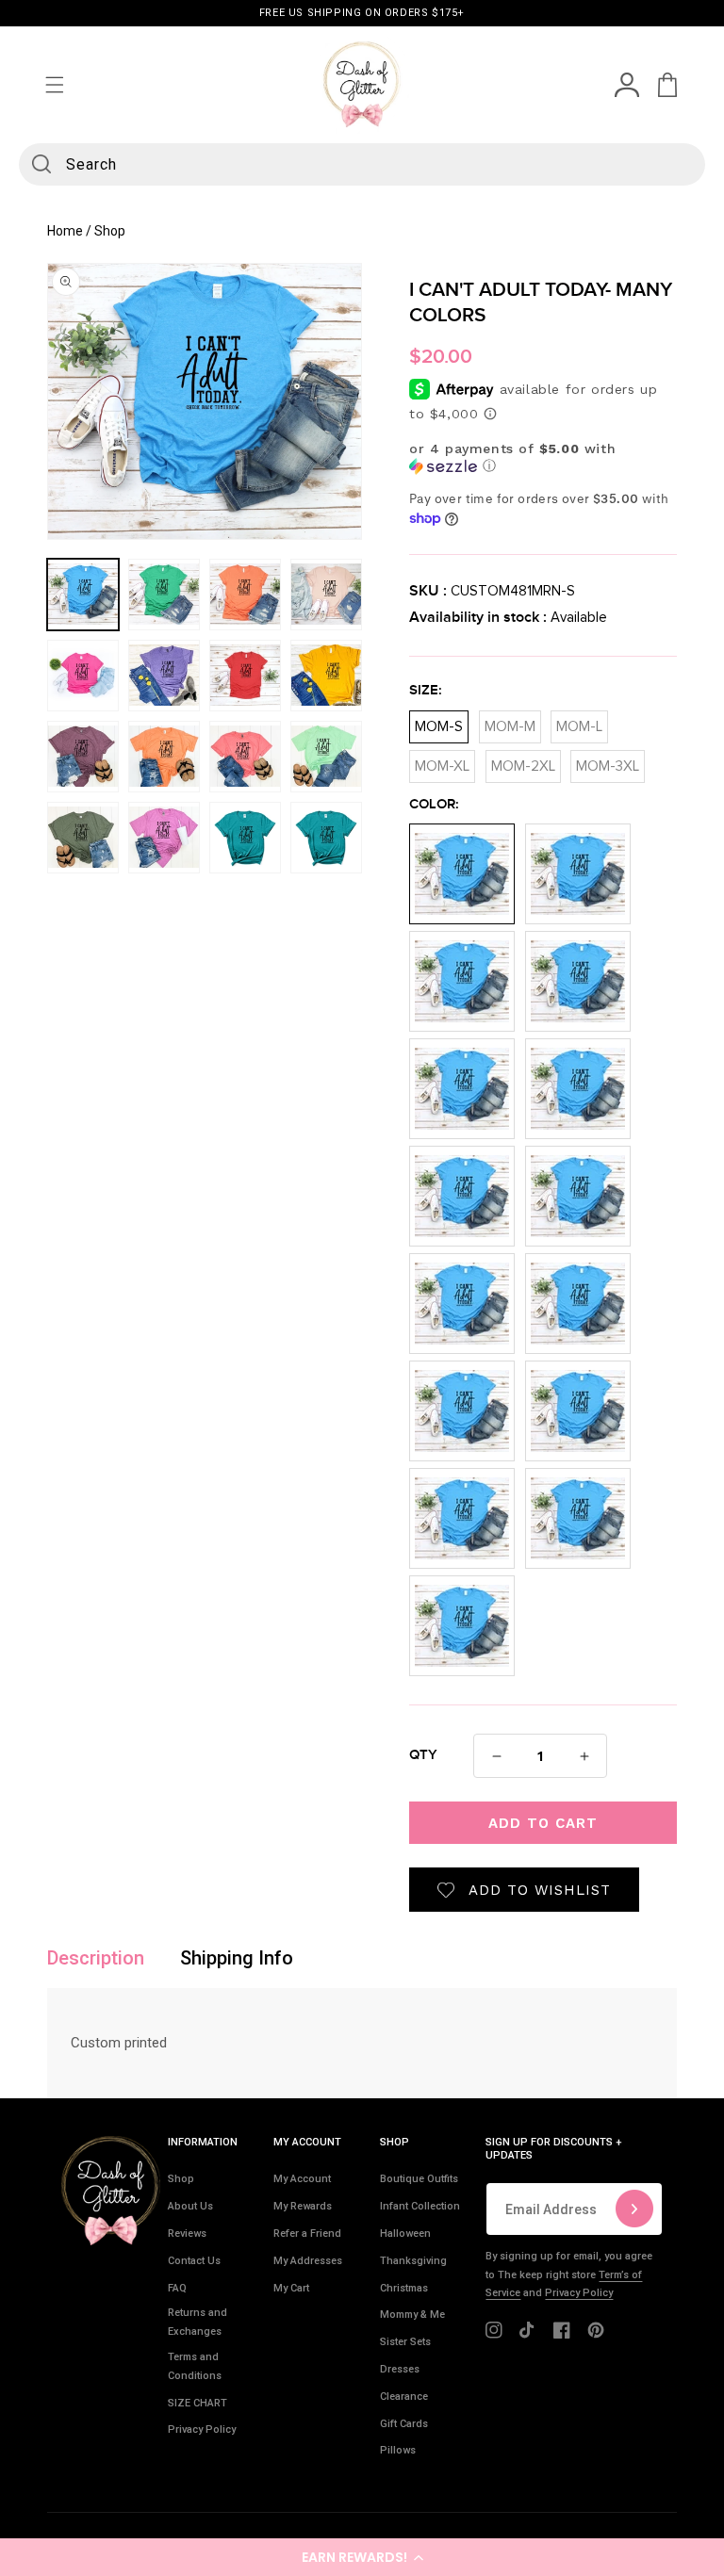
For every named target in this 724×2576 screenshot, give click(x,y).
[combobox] (362, 164)
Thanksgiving (413, 2261)
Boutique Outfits (419, 2179)
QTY (423, 1755)
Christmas (404, 2288)
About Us (190, 2206)
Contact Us (194, 2261)
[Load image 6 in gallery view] (164, 676)
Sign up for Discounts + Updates (554, 2149)
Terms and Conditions (195, 2366)
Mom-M (510, 722)
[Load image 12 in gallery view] (326, 757)
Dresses (400, 2369)
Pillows (398, 2450)
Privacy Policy (202, 2429)
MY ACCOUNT (307, 2142)
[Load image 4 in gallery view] (326, 595)
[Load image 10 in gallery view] (164, 757)
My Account (302, 2179)
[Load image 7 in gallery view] (245, 676)
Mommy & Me (412, 2315)
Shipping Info (237, 1958)
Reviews (187, 2234)
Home (65, 231)
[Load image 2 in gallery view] (164, 595)
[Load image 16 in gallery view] (326, 838)
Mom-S (439, 722)
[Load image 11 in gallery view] (245, 757)
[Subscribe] (634, 2209)
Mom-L (579, 722)
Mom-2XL (523, 762)
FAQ (177, 2288)
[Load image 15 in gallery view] (245, 838)
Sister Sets (405, 2342)
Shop (181, 2179)
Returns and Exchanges (197, 2322)
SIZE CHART (197, 2403)
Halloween (405, 2234)
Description (96, 1958)
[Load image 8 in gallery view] (326, 676)
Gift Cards (404, 2424)
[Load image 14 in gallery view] (164, 838)
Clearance (404, 2397)
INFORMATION (203, 2142)
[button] (362, 2557)
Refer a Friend (307, 2234)
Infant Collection (420, 2206)
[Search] (41, 164)
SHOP (395, 2142)
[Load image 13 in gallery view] (83, 838)
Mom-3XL (608, 762)
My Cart (291, 2288)
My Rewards (303, 2206)
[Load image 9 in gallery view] (83, 757)
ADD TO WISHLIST (540, 1890)
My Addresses (308, 2261)
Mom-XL (442, 762)
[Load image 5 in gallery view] (83, 676)
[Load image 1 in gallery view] (83, 595)
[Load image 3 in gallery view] (245, 595)
